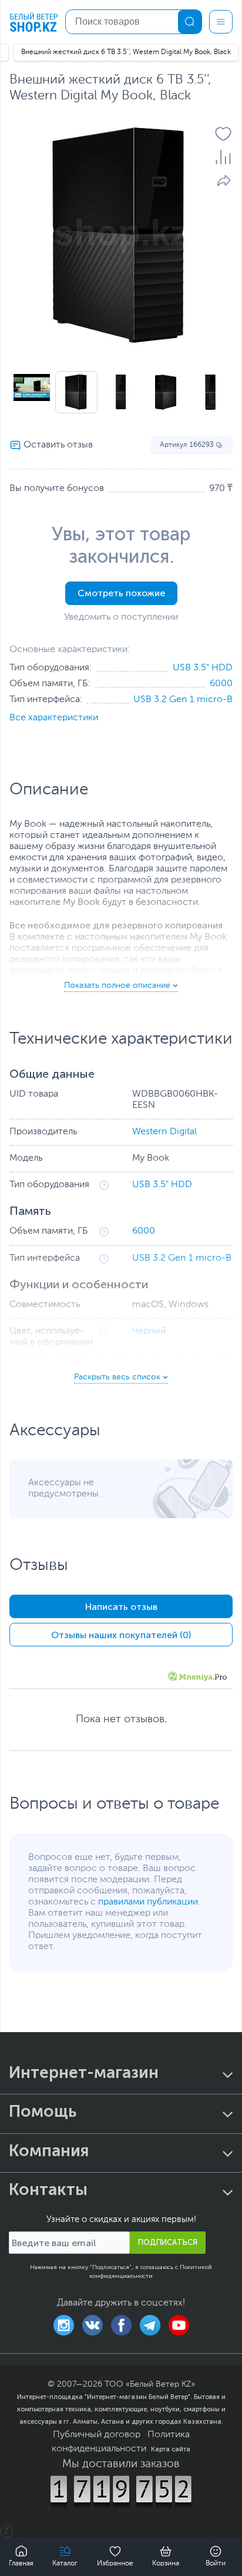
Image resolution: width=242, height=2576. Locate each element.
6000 (221, 684)
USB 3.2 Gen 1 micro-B (183, 700)
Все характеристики (54, 718)
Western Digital (164, 1132)
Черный (149, 1331)
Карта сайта (171, 2449)
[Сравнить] (223, 157)
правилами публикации (148, 1902)
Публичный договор (97, 2435)
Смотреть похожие (121, 593)
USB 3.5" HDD (203, 668)
